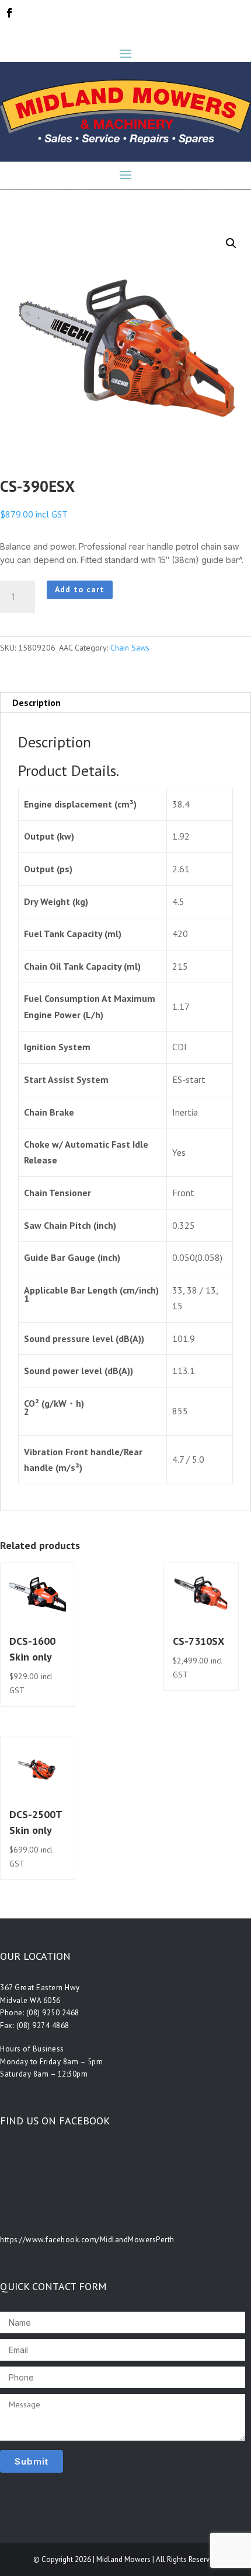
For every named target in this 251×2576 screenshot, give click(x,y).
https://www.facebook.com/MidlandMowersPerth (87, 2240)
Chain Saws (130, 648)
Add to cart (80, 589)
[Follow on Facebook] (9, 13)
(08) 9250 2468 (53, 2013)
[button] (231, 243)
